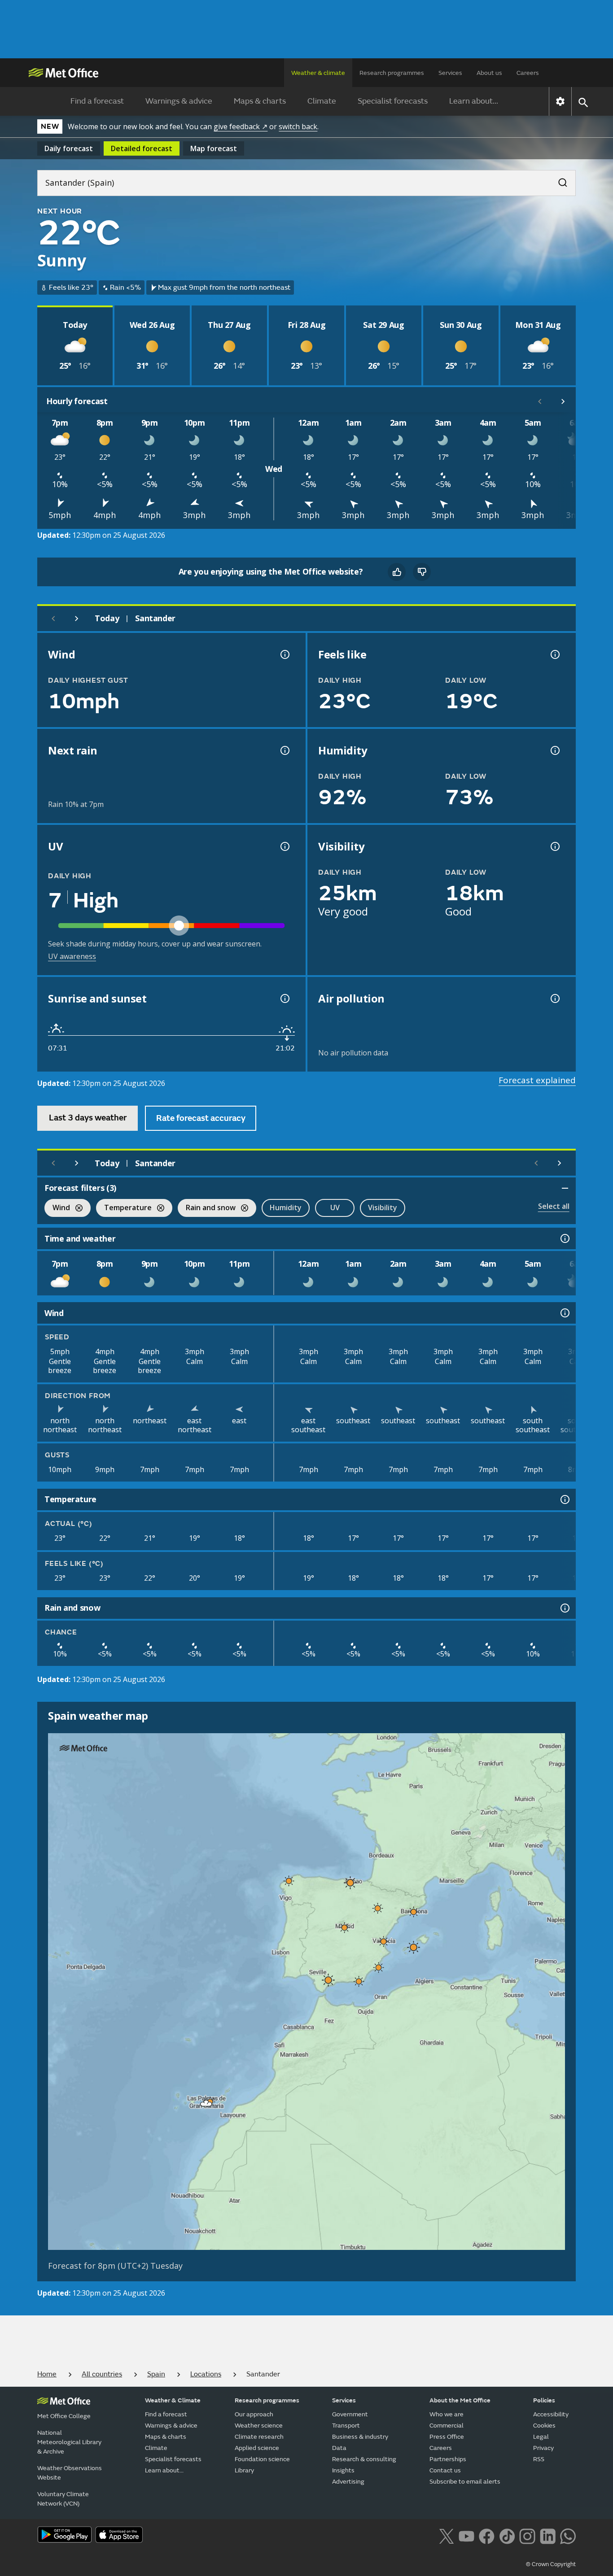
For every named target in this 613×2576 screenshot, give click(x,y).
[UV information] (284, 846)
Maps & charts (260, 101)
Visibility (383, 1207)
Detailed (142, 148)
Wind (57, 1209)
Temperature (124, 1209)
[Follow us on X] (446, 2536)
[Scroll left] (540, 401)
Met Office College (64, 2416)
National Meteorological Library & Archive (69, 2442)
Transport (346, 2426)
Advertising (348, 2482)
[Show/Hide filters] (565, 1188)
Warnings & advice (179, 101)
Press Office (447, 2437)
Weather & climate (318, 73)
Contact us (445, 2470)
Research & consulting (364, 2459)
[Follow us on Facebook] (487, 2536)
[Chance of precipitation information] (284, 750)
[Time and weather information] (564, 1238)
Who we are (447, 2414)
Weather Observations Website (70, 2473)
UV (335, 1207)
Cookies (544, 2426)
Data (339, 2448)
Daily (69, 148)
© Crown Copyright (551, 2564)
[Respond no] (422, 572)
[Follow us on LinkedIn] (548, 2536)
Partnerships (448, 2459)
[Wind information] (564, 1313)
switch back (298, 126)
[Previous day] (53, 619)
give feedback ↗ (241, 126)
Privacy (543, 2448)
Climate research (259, 2437)
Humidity (286, 1207)
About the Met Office (460, 2400)
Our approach (254, 2414)
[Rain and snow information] (564, 1608)
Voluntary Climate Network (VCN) (63, 2499)
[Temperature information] (564, 1499)
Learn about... (474, 101)
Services (450, 73)
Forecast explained (537, 1080)
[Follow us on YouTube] (466, 2536)
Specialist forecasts (393, 101)
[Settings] (560, 101)
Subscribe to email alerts (465, 2482)
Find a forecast (97, 101)
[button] (289, 1881)
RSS (539, 2459)
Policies (544, 2400)
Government (350, 2414)
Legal (541, 2437)
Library (244, 2470)
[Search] (558, 180)
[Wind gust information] (284, 654)
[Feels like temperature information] (554, 654)
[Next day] (77, 619)
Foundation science (262, 2459)
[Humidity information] (554, 750)
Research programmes (392, 73)
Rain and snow (207, 1209)
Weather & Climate (173, 2400)
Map (214, 148)
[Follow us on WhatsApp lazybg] (568, 2536)
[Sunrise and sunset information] (284, 998)
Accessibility (551, 2414)
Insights (343, 2470)
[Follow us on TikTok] (507, 2536)
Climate (322, 101)
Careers (528, 73)
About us (489, 73)
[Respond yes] (397, 572)
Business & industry (360, 2437)
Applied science (257, 2448)
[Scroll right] (563, 401)
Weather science (259, 2426)
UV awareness (72, 956)
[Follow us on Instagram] (527, 2536)
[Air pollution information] (554, 998)
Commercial (447, 2426)
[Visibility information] (554, 846)
